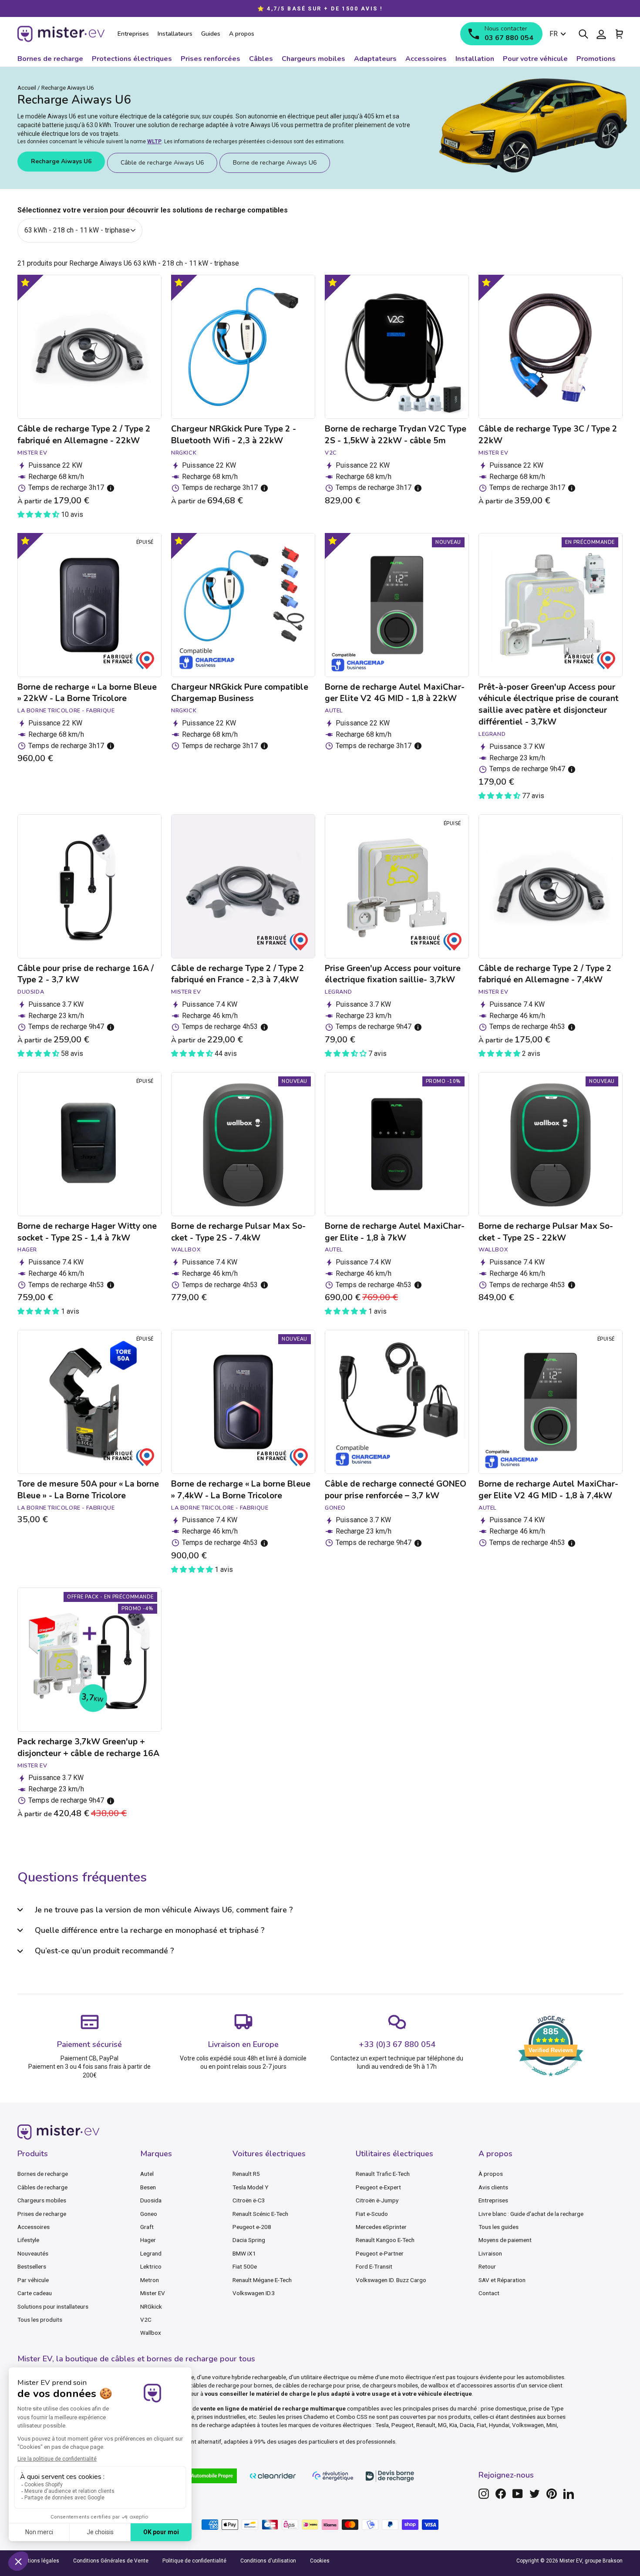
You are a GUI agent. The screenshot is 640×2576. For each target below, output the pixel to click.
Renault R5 (246, 2174)
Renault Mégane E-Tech (262, 2280)
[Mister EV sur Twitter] (535, 2494)
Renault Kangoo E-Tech (385, 2240)
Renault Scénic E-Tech (260, 2214)
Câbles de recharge (42, 2187)
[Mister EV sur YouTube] (518, 2494)
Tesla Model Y (250, 2187)
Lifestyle (28, 2240)
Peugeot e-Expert (378, 2187)
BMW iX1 (244, 2253)
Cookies (320, 2561)
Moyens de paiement (505, 2240)
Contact (489, 2293)
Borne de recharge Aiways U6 (275, 163)
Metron (150, 2280)
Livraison (490, 2253)
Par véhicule (33, 2280)
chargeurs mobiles (394, 2385)
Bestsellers (32, 2266)
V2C (146, 2320)
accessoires (477, 2385)
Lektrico (151, 2266)
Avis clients (493, 2187)
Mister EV (153, 2293)
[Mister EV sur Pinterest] (552, 2494)
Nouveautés (33, 2253)
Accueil (27, 88)
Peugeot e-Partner (380, 2253)
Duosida (151, 2200)
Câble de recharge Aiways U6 (162, 163)
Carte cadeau (35, 2293)
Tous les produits (40, 2320)
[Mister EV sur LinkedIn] (569, 2494)
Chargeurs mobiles (42, 2200)
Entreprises (493, 2200)
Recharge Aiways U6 (61, 161)
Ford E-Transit (374, 2266)
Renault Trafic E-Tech (383, 2174)
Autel (147, 2174)
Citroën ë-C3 (249, 2200)
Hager (148, 2240)
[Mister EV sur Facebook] (501, 2494)
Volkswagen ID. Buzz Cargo (391, 2280)
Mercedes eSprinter (381, 2227)
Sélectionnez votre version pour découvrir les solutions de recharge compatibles (153, 210)
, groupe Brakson (602, 2561)
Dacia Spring (249, 2240)
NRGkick (151, 2306)
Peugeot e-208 (252, 2227)
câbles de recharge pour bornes (231, 2385)
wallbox (438, 2385)
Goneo (149, 2214)
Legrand (151, 2253)
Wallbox (151, 2333)
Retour (487, 2266)
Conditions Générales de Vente (111, 2561)
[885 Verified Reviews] (551, 2081)
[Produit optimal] (25, 282)
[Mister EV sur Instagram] (484, 2494)
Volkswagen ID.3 (254, 2293)
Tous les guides (499, 2227)
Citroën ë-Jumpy (377, 2200)
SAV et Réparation (502, 2280)
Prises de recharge (42, 2214)
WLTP (154, 142)
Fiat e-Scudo (372, 2214)
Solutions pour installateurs (53, 2306)
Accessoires (34, 2227)
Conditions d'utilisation (268, 2561)
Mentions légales (38, 2561)
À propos (491, 2174)
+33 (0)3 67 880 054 (397, 2044)
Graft (147, 2227)
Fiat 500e (245, 2266)
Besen (148, 2187)
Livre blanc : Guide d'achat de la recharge (531, 2214)
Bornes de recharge (43, 2174)
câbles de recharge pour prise (321, 2385)
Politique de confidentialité (194, 2561)
